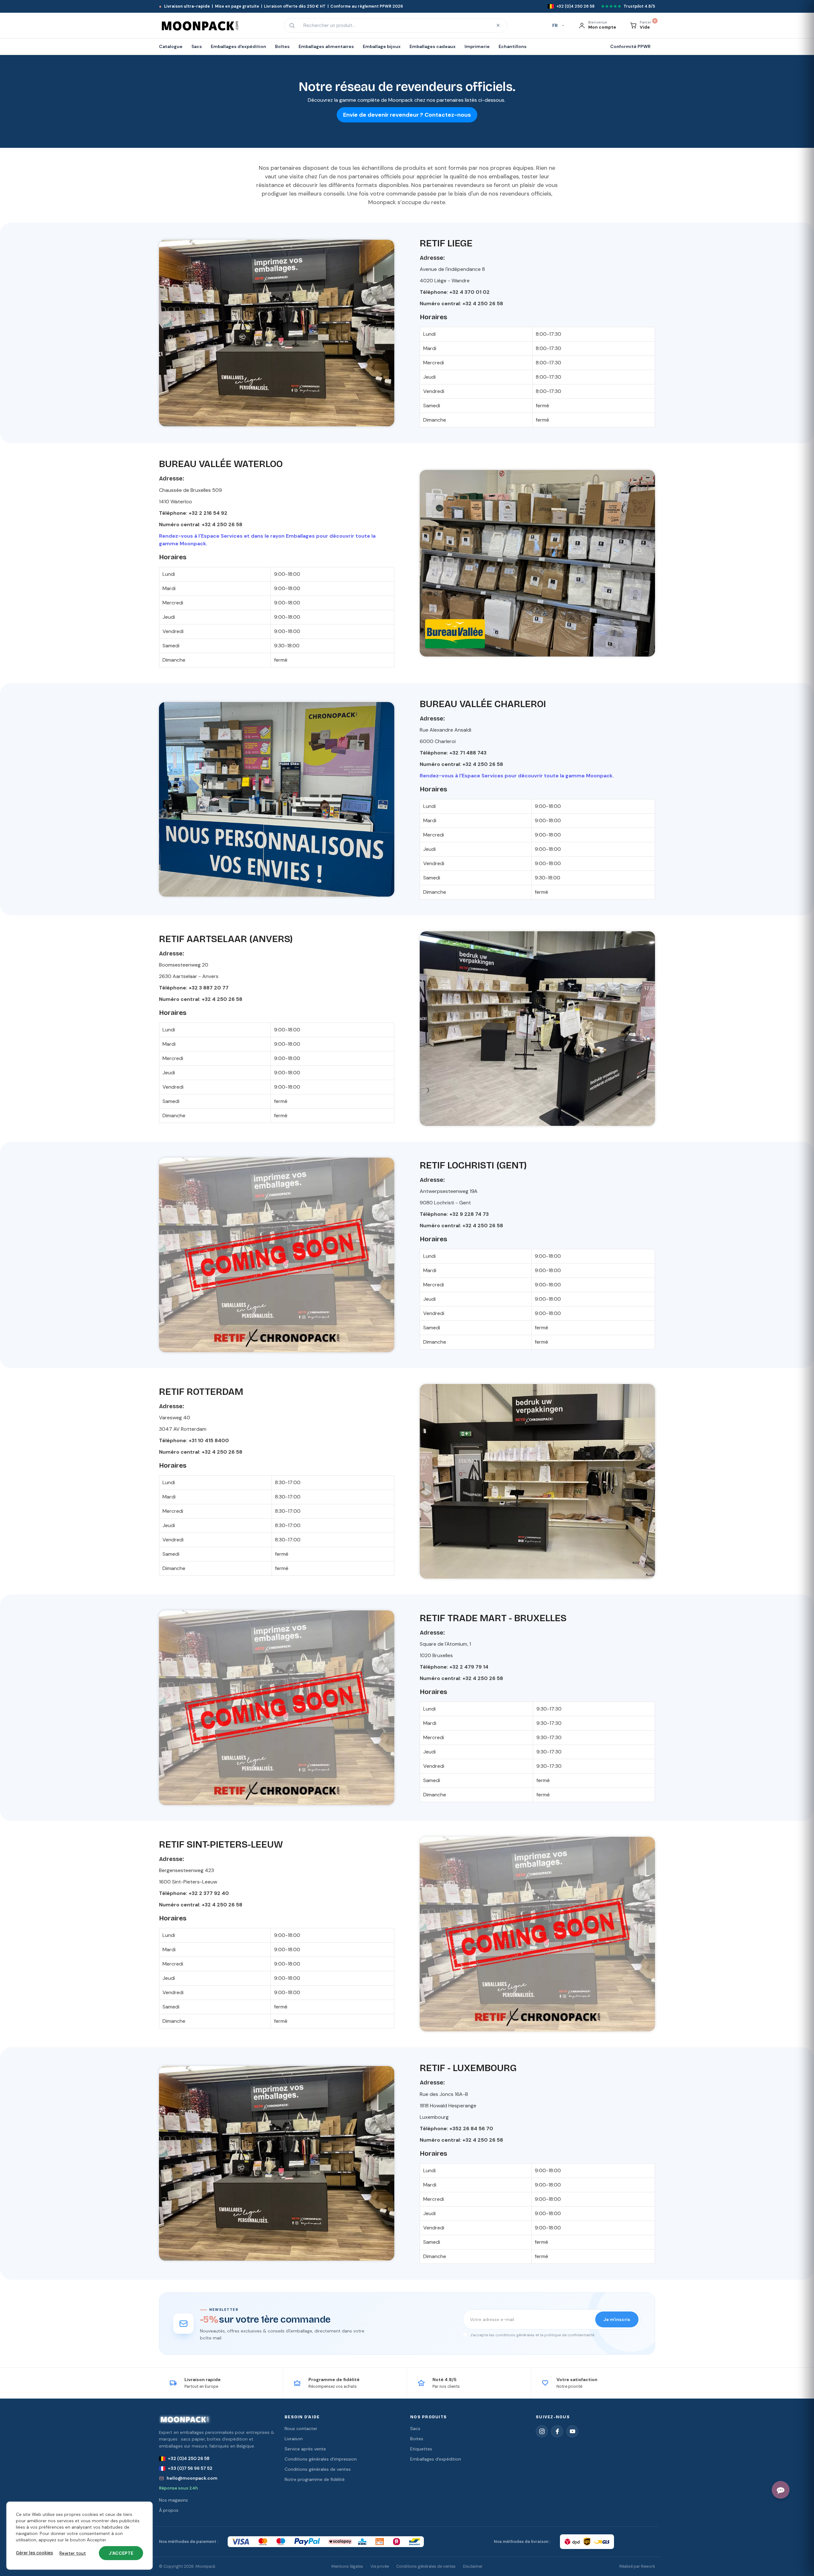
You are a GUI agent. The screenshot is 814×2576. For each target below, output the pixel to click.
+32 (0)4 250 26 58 (189, 2458)
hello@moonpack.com (192, 2478)
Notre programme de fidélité (315, 2479)
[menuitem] (173, 47)
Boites (417, 2439)
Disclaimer (473, 2566)
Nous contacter (301, 2428)
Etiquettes (421, 2449)
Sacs (415, 2428)
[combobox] (395, 25)
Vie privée (380, 2566)
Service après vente (305, 2449)
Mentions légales (347, 2566)
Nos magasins (173, 2500)
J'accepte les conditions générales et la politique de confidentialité (532, 2335)
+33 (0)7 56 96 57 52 (190, 2468)
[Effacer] (498, 25)
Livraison (294, 2439)
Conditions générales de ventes (318, 2469)
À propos (169, 2510)
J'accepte (121, 2553)
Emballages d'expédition (436, 2459)
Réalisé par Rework (637, 2566)
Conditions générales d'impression (321, 2459)
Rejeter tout (73, 2553)
